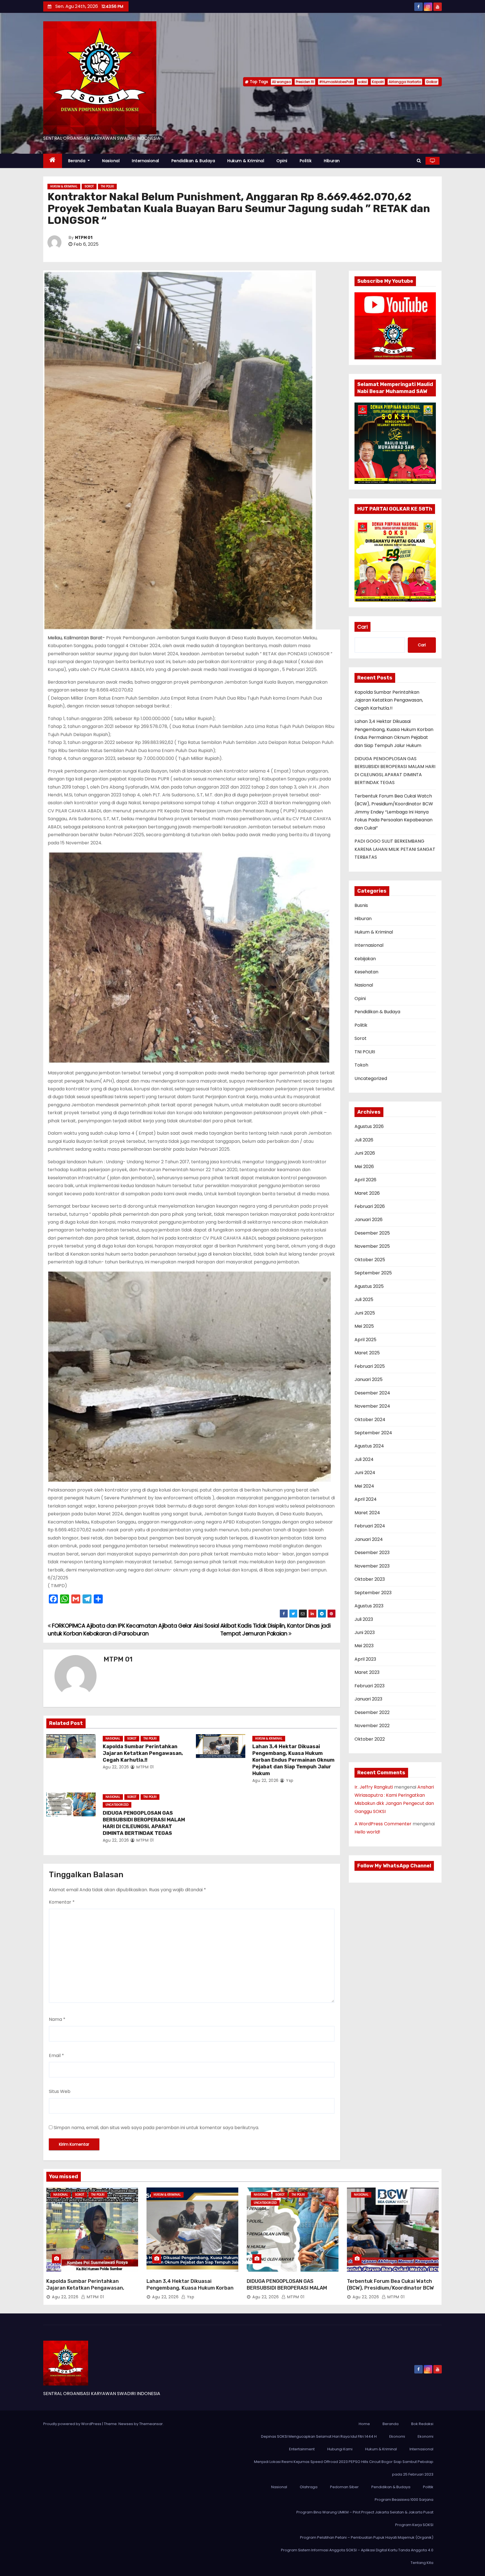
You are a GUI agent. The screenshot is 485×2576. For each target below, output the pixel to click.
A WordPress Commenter (383, 1824)
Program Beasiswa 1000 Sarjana (404, 2500)
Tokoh (361, 1065)
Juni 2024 (365, 1473)
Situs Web (60, 2091)
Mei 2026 (364, 1167)
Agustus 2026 (369, 1126)
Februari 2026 (370, 1206)
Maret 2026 (367, 1193)
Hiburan (332, 161)
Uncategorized (117, 1805)
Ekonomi (397, 2436)
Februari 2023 (370, 1686)
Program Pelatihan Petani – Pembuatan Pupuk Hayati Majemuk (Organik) (367, 2537)
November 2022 (372, 1726)
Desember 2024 (372, 1393)
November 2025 (372, 1246)
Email (56, 2055)
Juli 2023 (364, 1619)
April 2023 (365, 1659)
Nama (57, 2019)
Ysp (289, 1780)
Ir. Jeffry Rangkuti (374, 1787)
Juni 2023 (365, 1632)
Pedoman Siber (344, 2487)
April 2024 (366, 1499)
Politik (306, 161)
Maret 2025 (367, 1353)
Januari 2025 (369, 1379)
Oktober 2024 (370, 1420)
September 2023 (373, 1593)
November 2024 (372, 1406)
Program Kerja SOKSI (414, 2525)
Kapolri (378, 82)
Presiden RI (305, 82)
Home (364, 2424)
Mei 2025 (364, 1326)
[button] (419, 161)
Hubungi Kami (340, 2449)
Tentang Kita (422, 2563)
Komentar (62, 1902)
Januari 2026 (369, 1220)
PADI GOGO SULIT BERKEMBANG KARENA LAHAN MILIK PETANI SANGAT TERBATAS (395, 849)
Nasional (111, 161)
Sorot (89, 186)
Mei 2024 (364, 1486)
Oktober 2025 (370, 1260)
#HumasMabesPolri (336, 82)
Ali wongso (281, 82)
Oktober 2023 (370, 1579)
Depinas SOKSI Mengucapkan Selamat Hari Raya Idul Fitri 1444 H (319, 2436)
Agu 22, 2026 (116, 1767)
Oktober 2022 (370, 1739)
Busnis (361, 905)
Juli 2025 (364, 1300)
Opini (282, 161)
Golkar (432, 82)
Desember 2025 (372, 1233)
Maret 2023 (367, 1672)
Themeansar (151, 2424)
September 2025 (373, 1273)
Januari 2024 (369, 1539)
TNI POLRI (107, 186)
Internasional (146, 161)
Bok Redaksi (422, 2424)
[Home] (53, 161)
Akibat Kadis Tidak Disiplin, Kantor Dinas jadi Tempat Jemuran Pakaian (275, 1630)
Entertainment (302, 2449)
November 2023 (372, 1566)
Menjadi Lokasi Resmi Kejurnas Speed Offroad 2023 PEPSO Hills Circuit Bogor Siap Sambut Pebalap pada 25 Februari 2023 (344, 2468)
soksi (362, 82)
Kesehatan (366, 972)
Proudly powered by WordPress (73, 2424)
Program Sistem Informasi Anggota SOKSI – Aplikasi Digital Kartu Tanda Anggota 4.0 (357, 2550)
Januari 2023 (368, 1699)
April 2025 (365, 1340)
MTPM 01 (84, 238)
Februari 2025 (370, 1366)
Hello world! (367, 1832)
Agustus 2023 (369, 1606)
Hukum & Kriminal (246, 161)
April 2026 (365, 1180)
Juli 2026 (364, 1140)
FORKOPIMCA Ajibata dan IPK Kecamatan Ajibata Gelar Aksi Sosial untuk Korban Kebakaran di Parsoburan (133, 1630)
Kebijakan (365, 959)
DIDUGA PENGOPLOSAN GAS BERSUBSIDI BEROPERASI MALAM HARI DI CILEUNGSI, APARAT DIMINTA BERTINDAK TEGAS (144, 1823)
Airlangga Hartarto (405, 82)
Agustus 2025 (369, 1286)
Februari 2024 (370, 1526)
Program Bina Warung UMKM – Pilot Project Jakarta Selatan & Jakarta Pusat (365, 2512)
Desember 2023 (372, 1553)
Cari (362, 627)
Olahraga (309, 2487)
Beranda (77, 161)
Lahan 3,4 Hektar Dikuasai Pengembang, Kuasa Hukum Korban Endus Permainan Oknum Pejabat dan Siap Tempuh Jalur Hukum (293, 1760)
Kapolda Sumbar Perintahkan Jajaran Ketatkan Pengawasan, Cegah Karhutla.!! (143, 1753)
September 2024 (373, 1433)
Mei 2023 (364, 1646)
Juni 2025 (365, 1313)
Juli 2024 (364, 1459)
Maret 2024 (367, 1513)
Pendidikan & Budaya (193, 161)
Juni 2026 (365, 1153)
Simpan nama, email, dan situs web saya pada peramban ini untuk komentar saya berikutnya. (156, 2128)
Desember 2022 (372, 1712)
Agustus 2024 (369, 1446)
